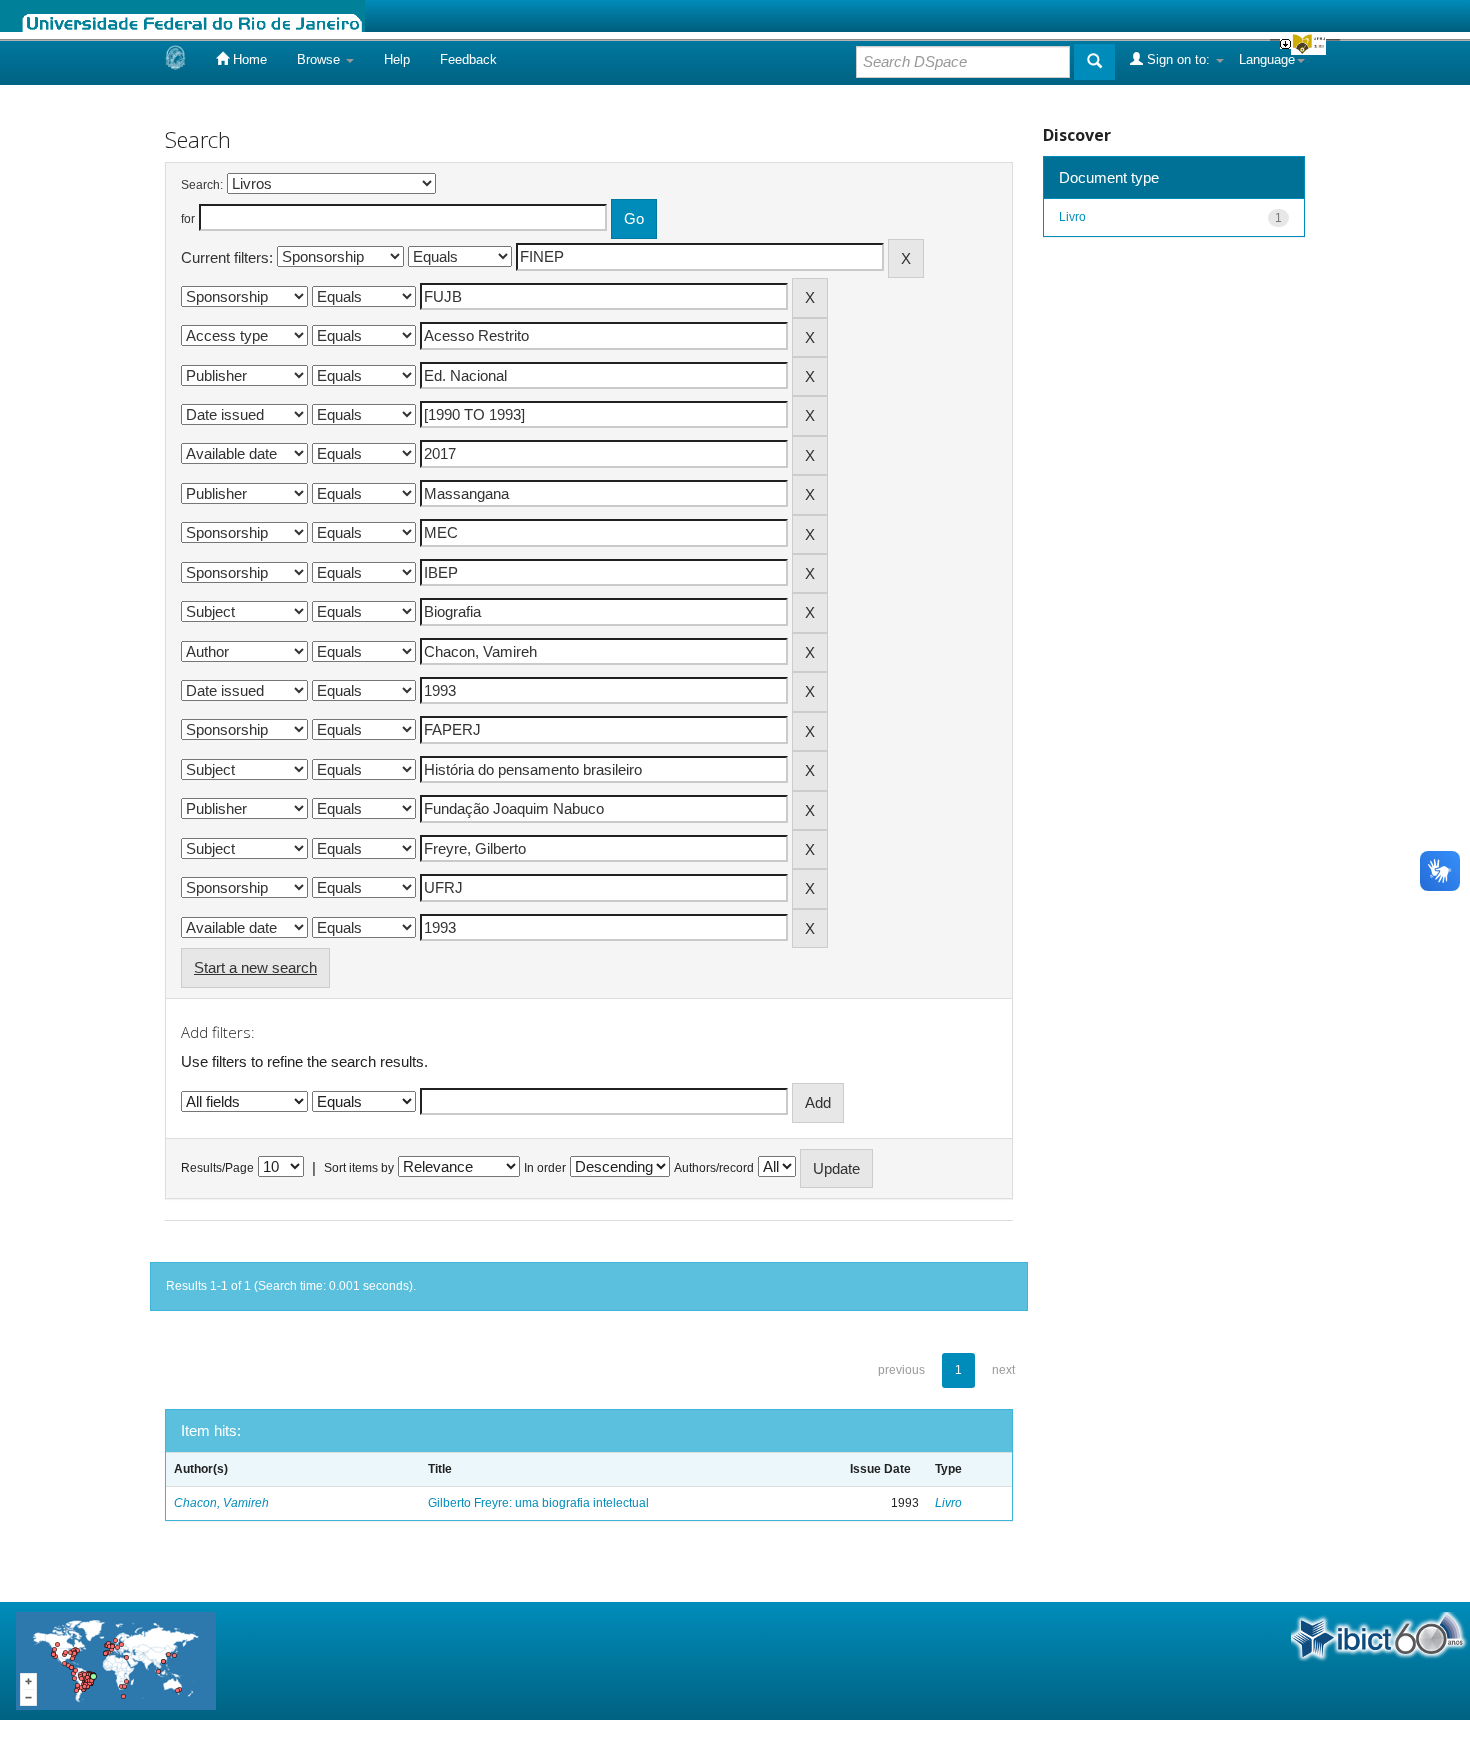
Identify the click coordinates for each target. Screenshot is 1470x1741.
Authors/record (714, 1168)
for (188, 219)
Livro (948, 1503)
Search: (202, 185)
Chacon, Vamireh (221, 1503)
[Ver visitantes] (116, 1659)
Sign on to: (1178, 59)
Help (397, 59)
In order (545, 1168)
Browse (320, 59)
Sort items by (359, 1168)
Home (248, 59)
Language (1267, 59)
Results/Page (217, 1168)
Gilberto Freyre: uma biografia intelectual (538, 1503)
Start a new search (255, 967)
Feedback (468, 59)
